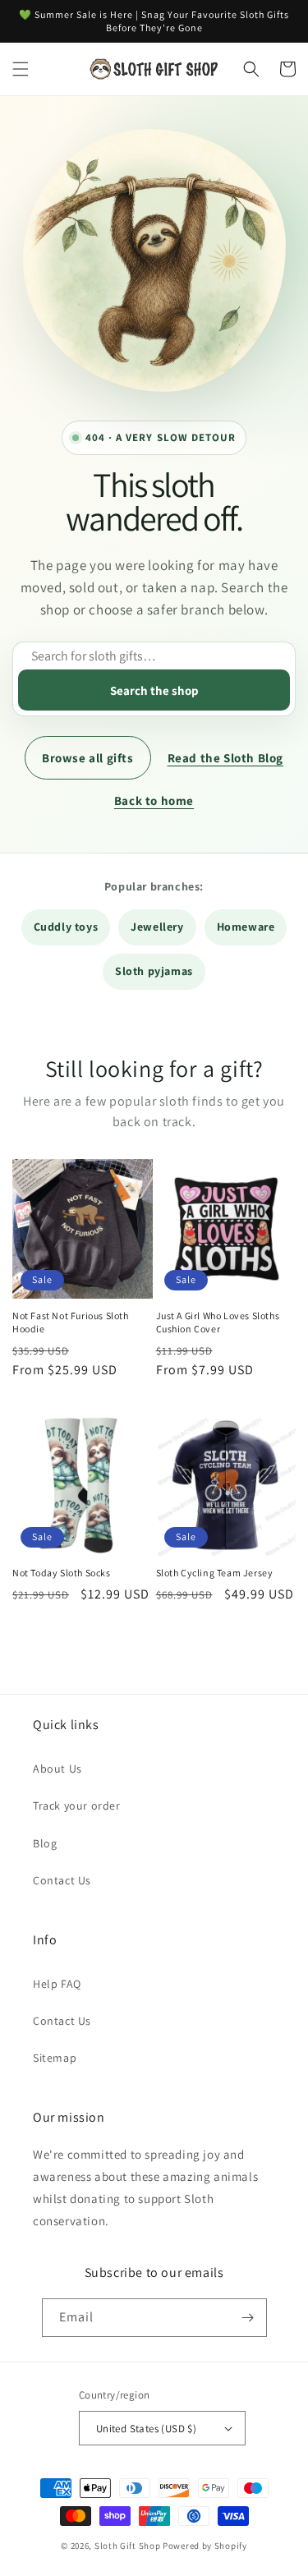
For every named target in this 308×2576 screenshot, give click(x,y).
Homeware (246, 927)
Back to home (154, 800)
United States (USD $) (146, 2429)
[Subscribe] (248, 2318)
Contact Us (62, 1880)
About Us (57, 1769)
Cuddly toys (66, 927)
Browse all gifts (88, 758)
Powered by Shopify (205, 2546)
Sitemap (55, 2058)
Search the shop (154, 690)
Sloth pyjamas (154, 971)
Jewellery (157, 927)
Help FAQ (57, 1984)
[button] (21, 69)
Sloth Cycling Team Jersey (215, 1573)
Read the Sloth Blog (225, 758)
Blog (45, 1843)
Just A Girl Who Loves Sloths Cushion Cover (218, 1322)
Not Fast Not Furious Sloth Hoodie (71, 1322)
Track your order (77, 1805)
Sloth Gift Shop (128, 2546)
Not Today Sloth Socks (62, 1573)
